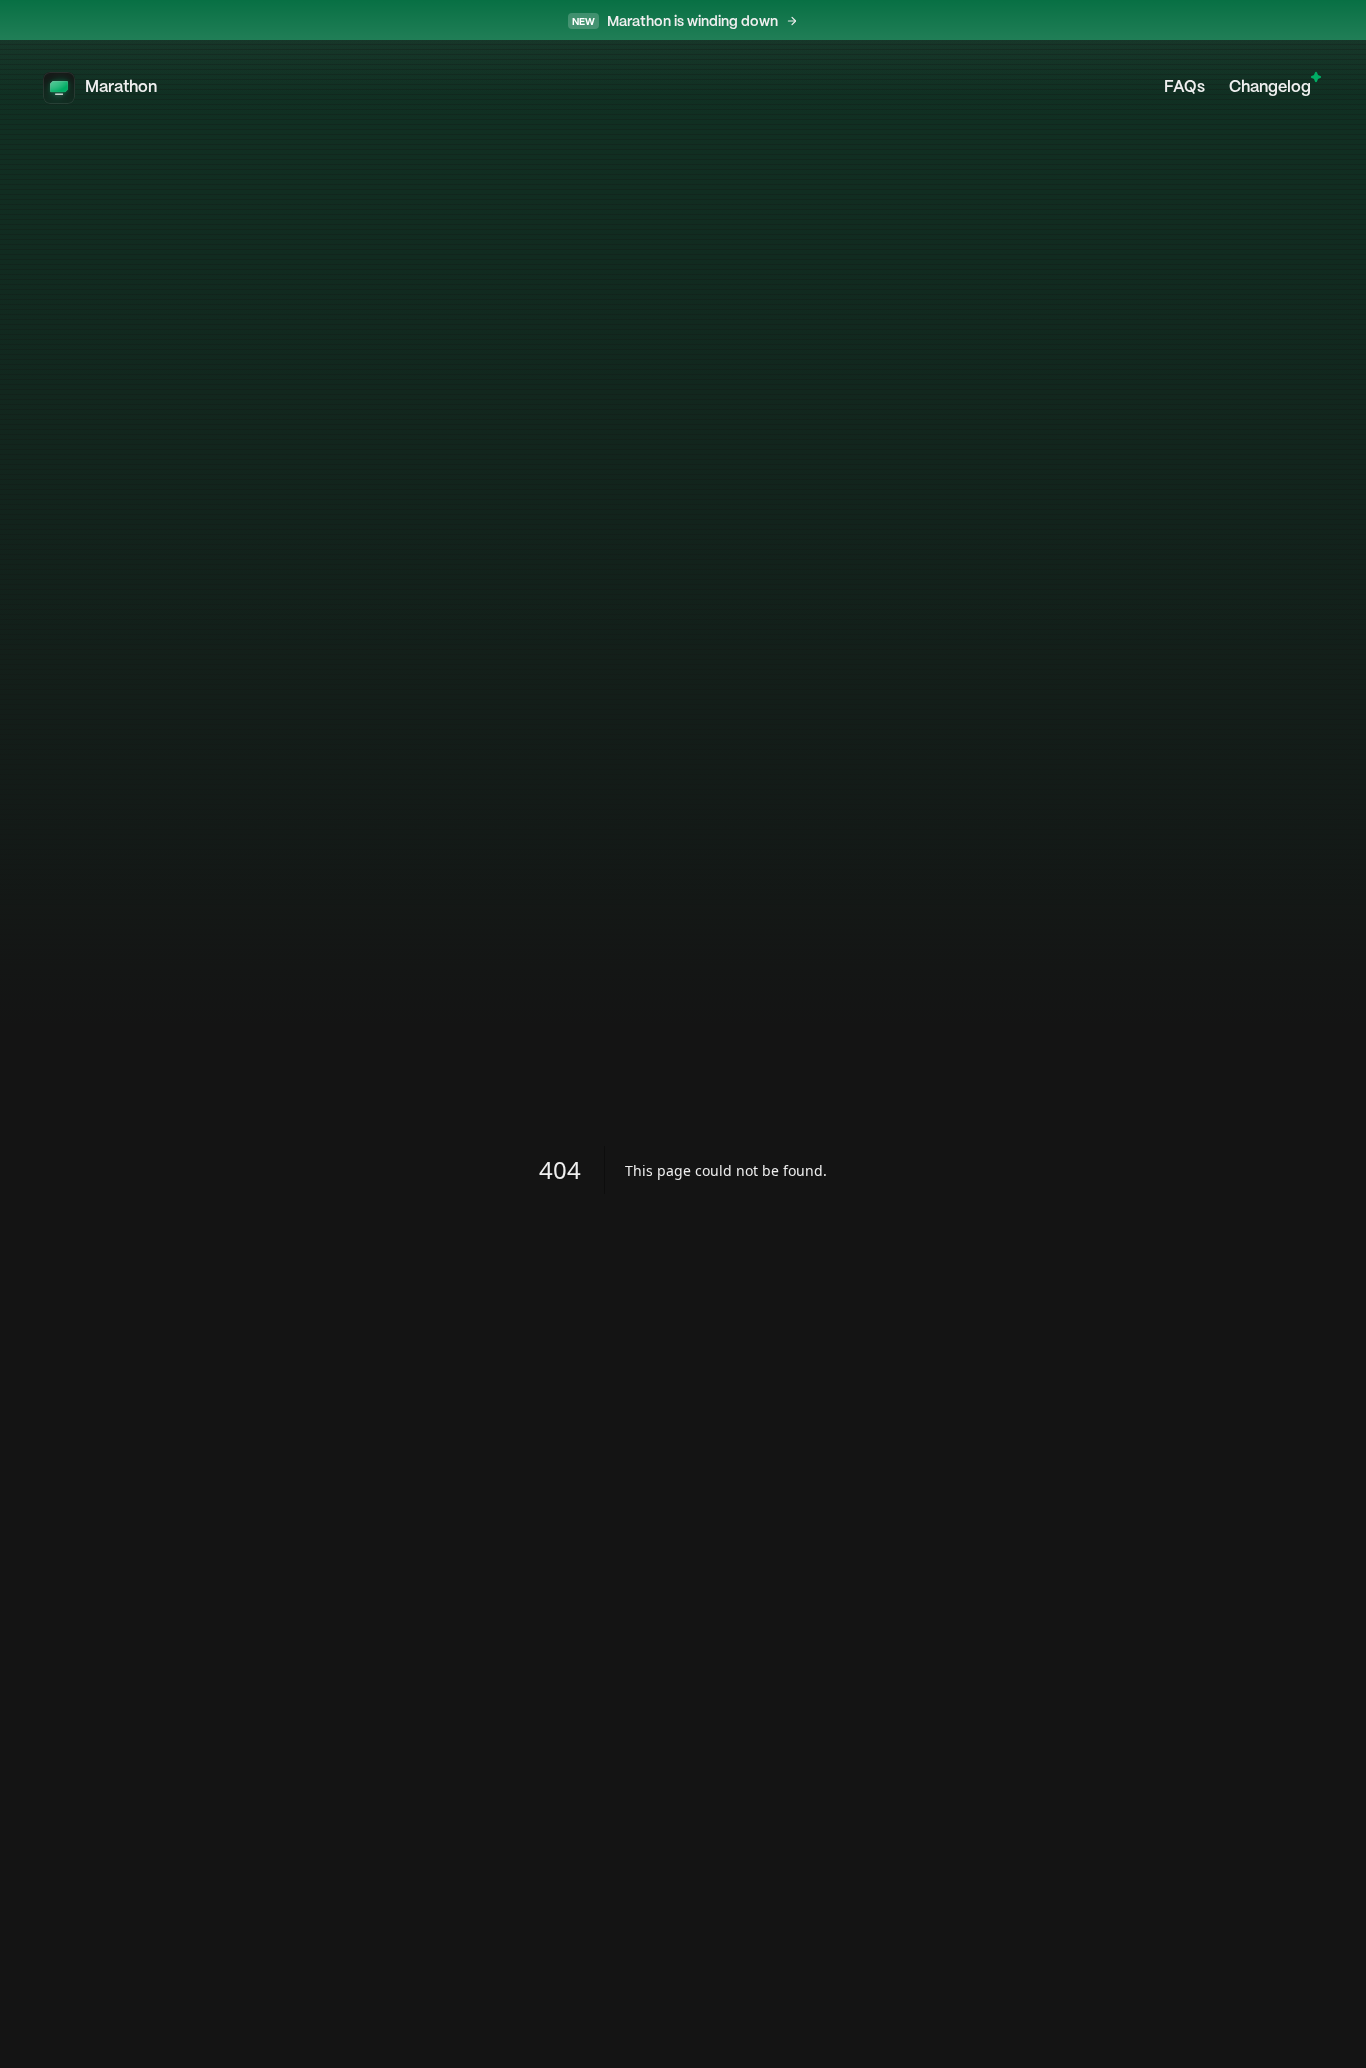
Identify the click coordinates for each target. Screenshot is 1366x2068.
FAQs (1184, 87)
